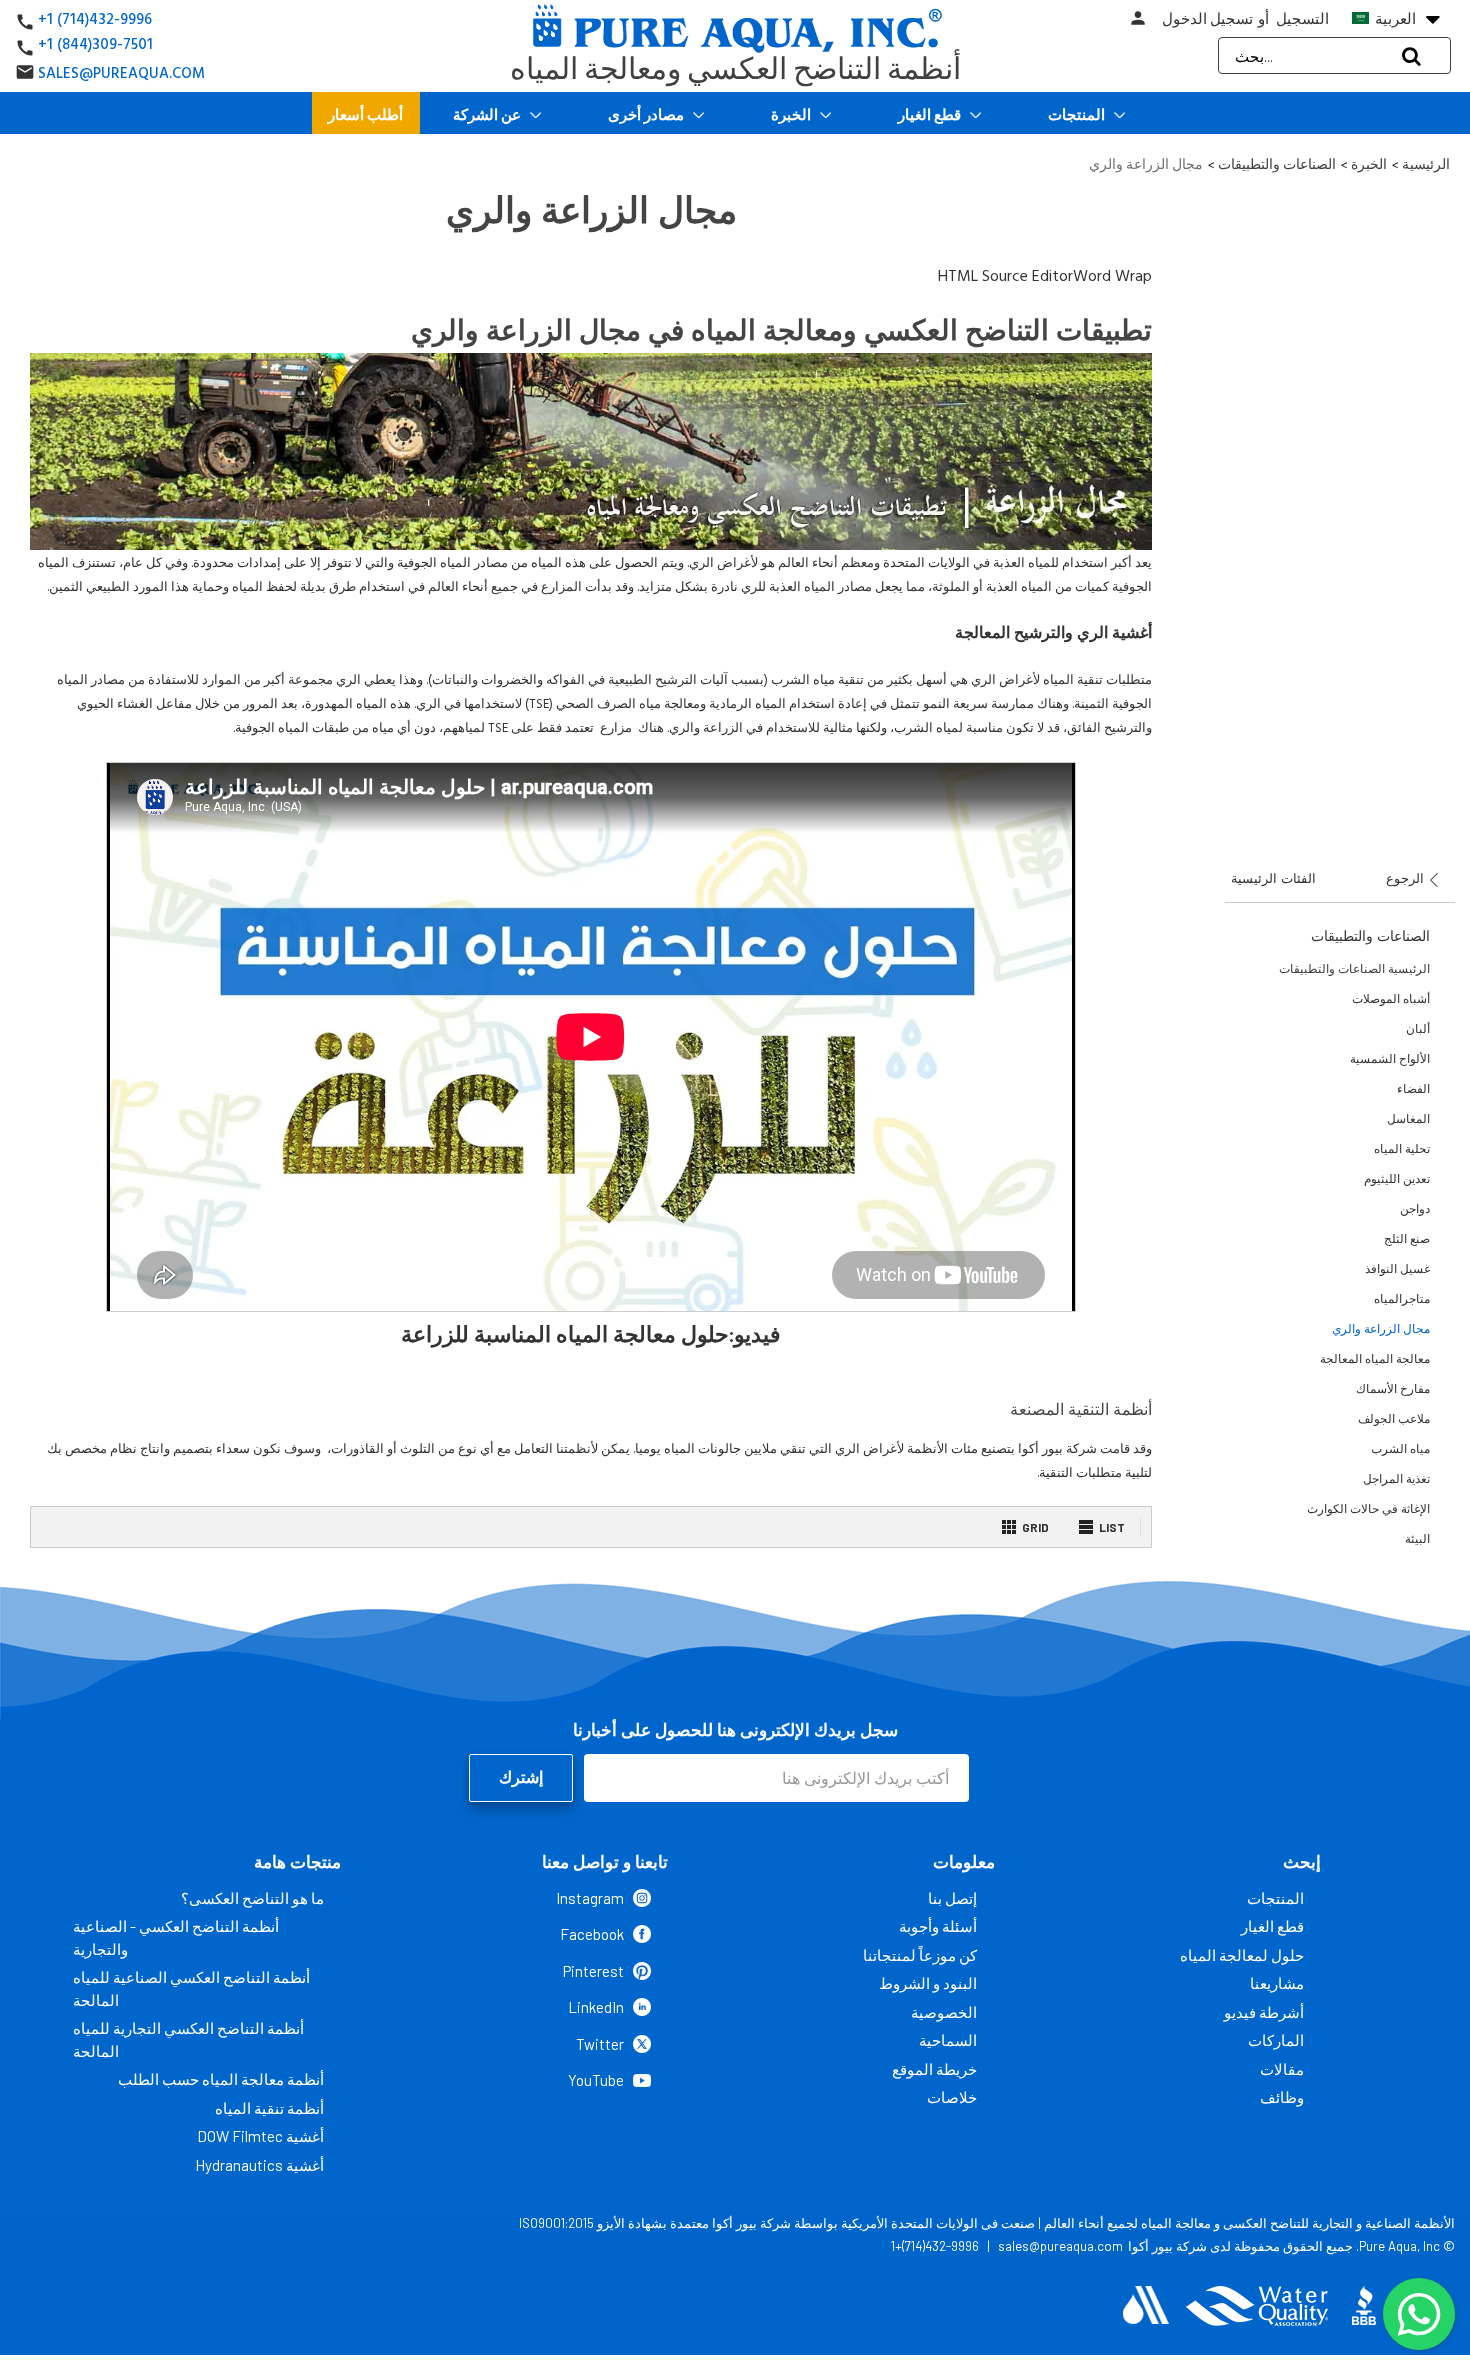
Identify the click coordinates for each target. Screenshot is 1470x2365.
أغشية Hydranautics (259, 2165)
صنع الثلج (1407, 1238)
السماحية (948, 2040)
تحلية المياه (1402, 1148)
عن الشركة (488, 114)
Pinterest (593, 1971)
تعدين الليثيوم (1397, 1178)
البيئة (1417, 1538)
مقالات (1282, 2069)
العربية (1406, 19)
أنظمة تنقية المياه (269, 2108)
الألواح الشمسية (1390, 1058)
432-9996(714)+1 (935, 2246)
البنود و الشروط (928, 1983)
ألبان (1418, 1028)
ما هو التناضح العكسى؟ (252, 1898)
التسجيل (1302, 19)
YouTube (596, 2080)
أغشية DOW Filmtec (260, 2136)
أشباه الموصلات (1391, 998)
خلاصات (952, 2097)
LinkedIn (596, 2007)
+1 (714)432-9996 (95, 19)
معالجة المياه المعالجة (1375, 1358)
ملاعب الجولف (1394, 1418)
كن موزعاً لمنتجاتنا (920, 1955)
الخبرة (792, 114)
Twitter (600, 2044)
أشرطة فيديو (1264, 2012)
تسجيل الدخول (1207, 19)
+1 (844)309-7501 (95, 44)
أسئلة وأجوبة (938, 1926)
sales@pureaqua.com (1060, 2246)
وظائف (1282, 2097)
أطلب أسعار (365, 114)
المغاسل (1408, 1118)
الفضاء (1413, 1088)
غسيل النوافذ (1397, 1268)
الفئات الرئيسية (1273, 878)
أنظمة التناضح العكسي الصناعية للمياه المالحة (191, 1988)
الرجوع (1407, 878)
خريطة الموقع (934, 2069)
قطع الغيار (931, 114)
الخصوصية (944, 2012)
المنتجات (1078, 114)
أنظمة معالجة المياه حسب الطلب (221, 2079)
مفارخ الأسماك (1393, 1388)
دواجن (1415, 1208)
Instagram (590, 1898)
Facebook (592, 1934)
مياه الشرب (1400, 1448)
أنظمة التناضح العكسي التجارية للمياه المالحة (188, 2039)
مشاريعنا (1277, 1983)
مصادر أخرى (647, 114)
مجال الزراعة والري (1381, 1328)
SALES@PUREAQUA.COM (121, 73)
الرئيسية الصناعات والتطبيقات (1354, 968)
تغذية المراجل (1396, 1478)
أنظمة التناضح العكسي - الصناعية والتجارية (176, 1937)
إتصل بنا (952, 1898)
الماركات (1276, 2040)
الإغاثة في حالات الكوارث (1368, 1508)
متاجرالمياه (1402, 1298)
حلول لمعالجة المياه (1242, 1955)
